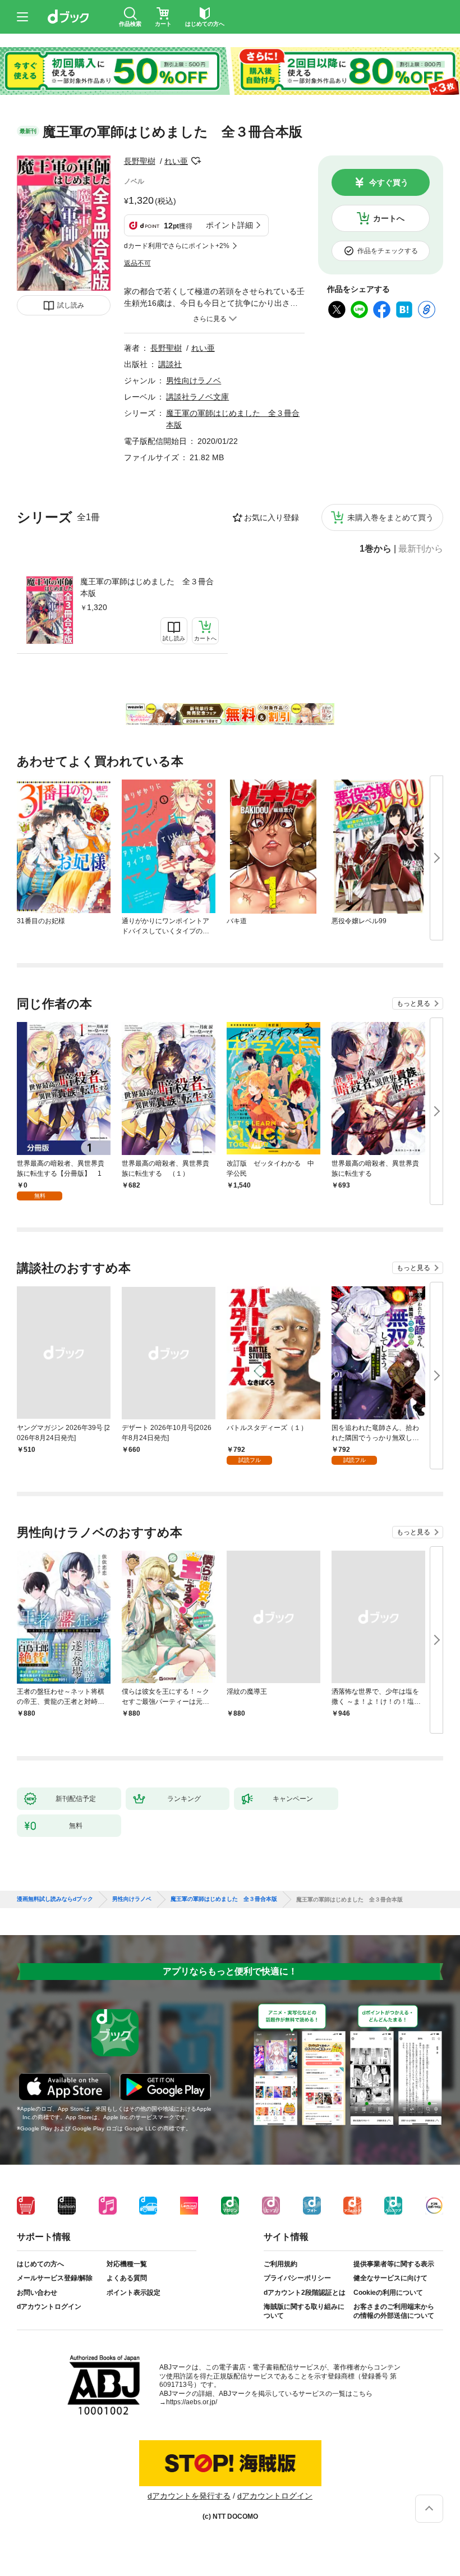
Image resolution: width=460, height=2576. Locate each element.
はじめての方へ (40, 2264)
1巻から (376, 549)
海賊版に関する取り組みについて (304, 2311)
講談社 (170, 364)
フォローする (196, 161)
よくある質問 (127, 2278)
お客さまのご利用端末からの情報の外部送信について (394, 2311)
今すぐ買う (389, 182)
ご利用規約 (280, 2264)
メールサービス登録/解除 (55, 2278)
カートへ (389, 218)
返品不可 (137, 263)
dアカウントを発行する (189, 2496)
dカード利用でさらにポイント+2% (177, 246)
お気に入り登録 (272, 517)
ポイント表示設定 (134, 2293)
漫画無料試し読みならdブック (55, 1899)
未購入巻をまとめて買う (390, 517)
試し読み (71, 305)
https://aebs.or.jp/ (192, 2402)
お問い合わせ (37, 2293)
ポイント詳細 (229, 225)
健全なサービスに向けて (390, 2278)
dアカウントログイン (49, 2307)
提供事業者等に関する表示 (394, 2264)
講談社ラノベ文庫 (197, 397)
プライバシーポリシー (297, 2278)
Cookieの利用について (388, 2293)
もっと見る (413, 1003)
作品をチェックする (388, 251)
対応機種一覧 (127, 2264)
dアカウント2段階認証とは (305, 2293)
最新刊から (421, 549)
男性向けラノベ (194, 381)
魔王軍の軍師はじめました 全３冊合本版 (147, 587)
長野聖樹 (140, 161)
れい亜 (176, 161)
